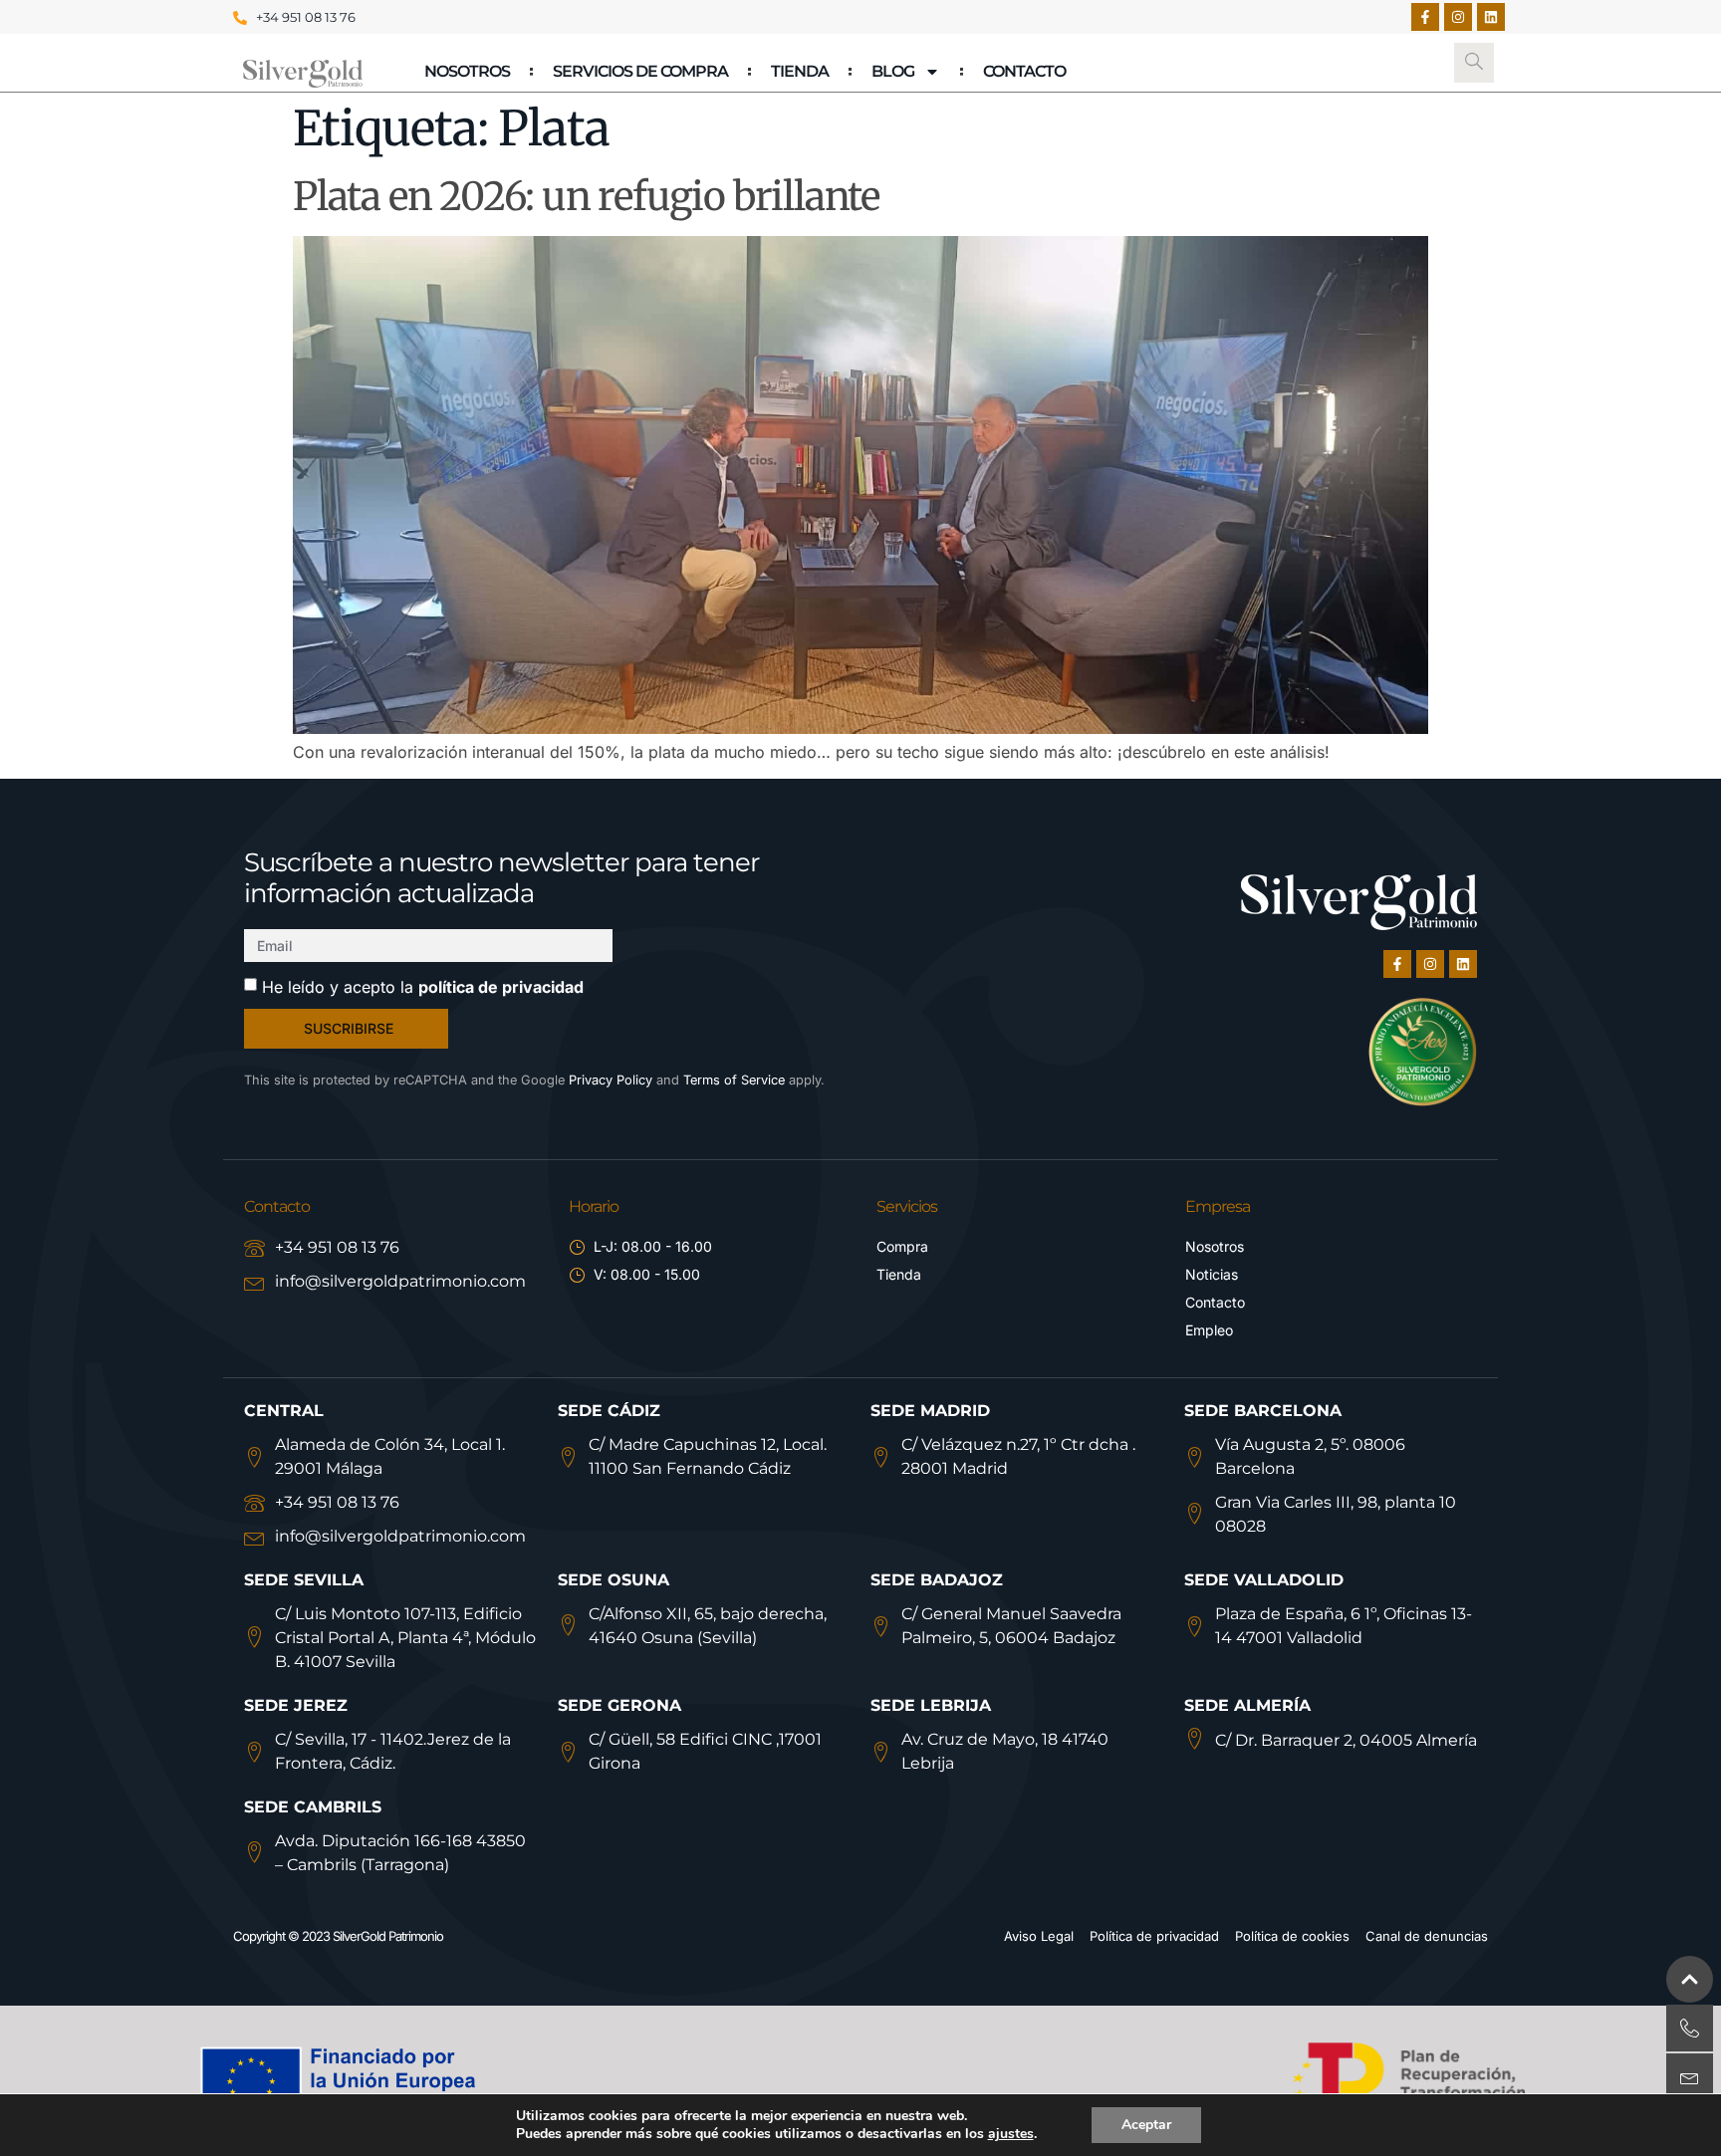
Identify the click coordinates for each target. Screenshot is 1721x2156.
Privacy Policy (611, 1080)
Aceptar (1146, 2125)
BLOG (893, 71)
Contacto (1024, 71)
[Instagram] (1458, 17)
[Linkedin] (1491, 17)
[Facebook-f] (1425, 17)
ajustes (1011, 2134)
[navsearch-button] (1474, 63)
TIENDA (800, 71)
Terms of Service (734, 1080)
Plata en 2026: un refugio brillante (586, 197)
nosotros (467, 71)
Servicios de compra (640, 71)
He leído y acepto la (423, 987)
